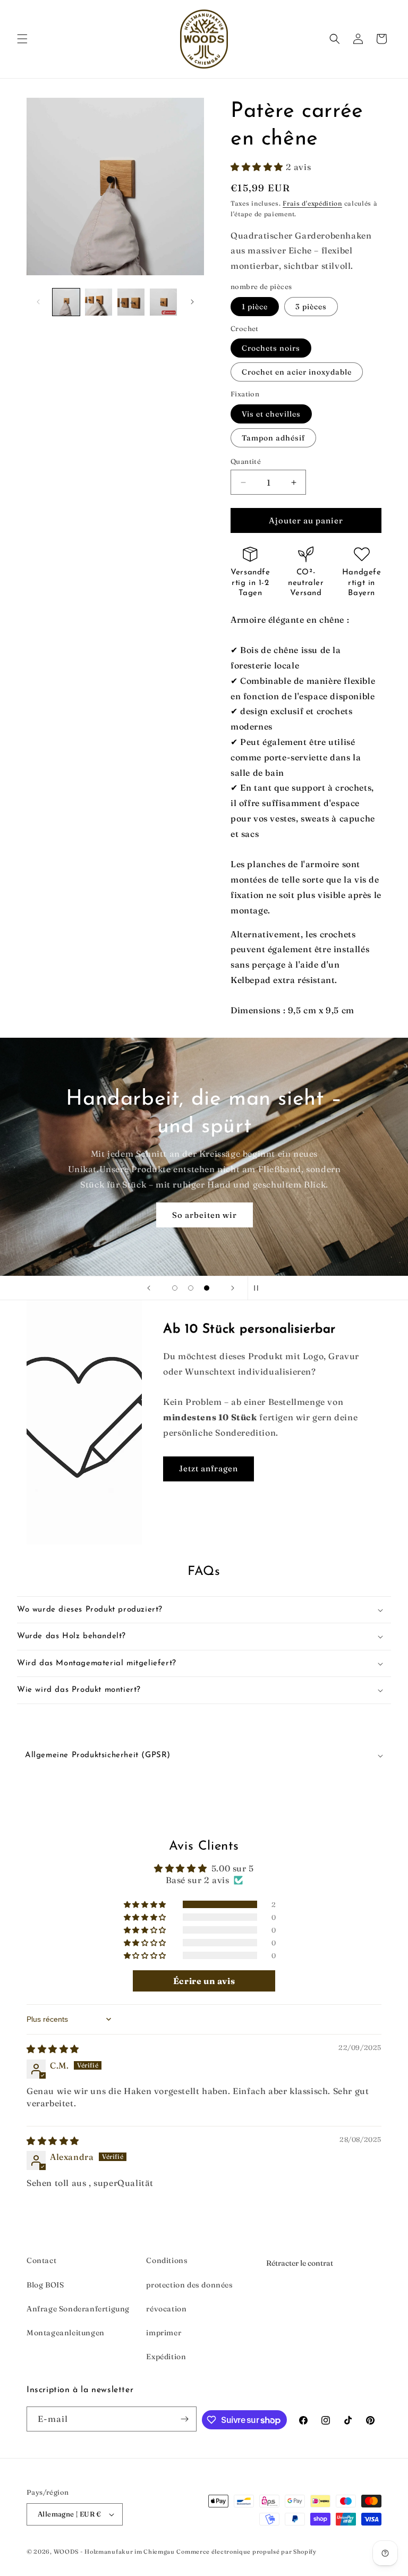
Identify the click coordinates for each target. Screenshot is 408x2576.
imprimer (164, 2333)
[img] (53, 2049)
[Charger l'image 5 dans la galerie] (131, 302)
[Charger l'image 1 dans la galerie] (66, 302)
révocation (166, 2309)
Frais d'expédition (312, 203)
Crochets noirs (271, 348)
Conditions (167, 2260)
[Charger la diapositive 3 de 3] (207, 1288)
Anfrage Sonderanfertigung (78, 2309)
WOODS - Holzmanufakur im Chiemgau (114, 2552)
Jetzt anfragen (209, 1468)
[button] (22, 39)
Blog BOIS (45, 2285)
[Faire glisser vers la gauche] (38, 302)
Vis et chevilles (271, 414)
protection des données (189, 2285)
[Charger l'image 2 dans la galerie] (99, 302)
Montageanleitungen (66, 2333)
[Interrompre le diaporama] (259, 1288)
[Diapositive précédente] (149, 1288)
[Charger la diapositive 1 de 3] (175, 1288)
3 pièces (311, 307)
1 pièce (255, 307)
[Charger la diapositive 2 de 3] (191, 1288)
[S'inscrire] (184, 2419)
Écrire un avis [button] (204, 1981)
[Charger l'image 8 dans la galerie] (163, 302)
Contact (41, 2260)
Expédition (166, 2357)
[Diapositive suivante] (233, 1288)
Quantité (246, 461)
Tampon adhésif (273, 438)
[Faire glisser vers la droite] (192, 302)
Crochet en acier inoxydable (297, 372)
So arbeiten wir (204, 1215)
